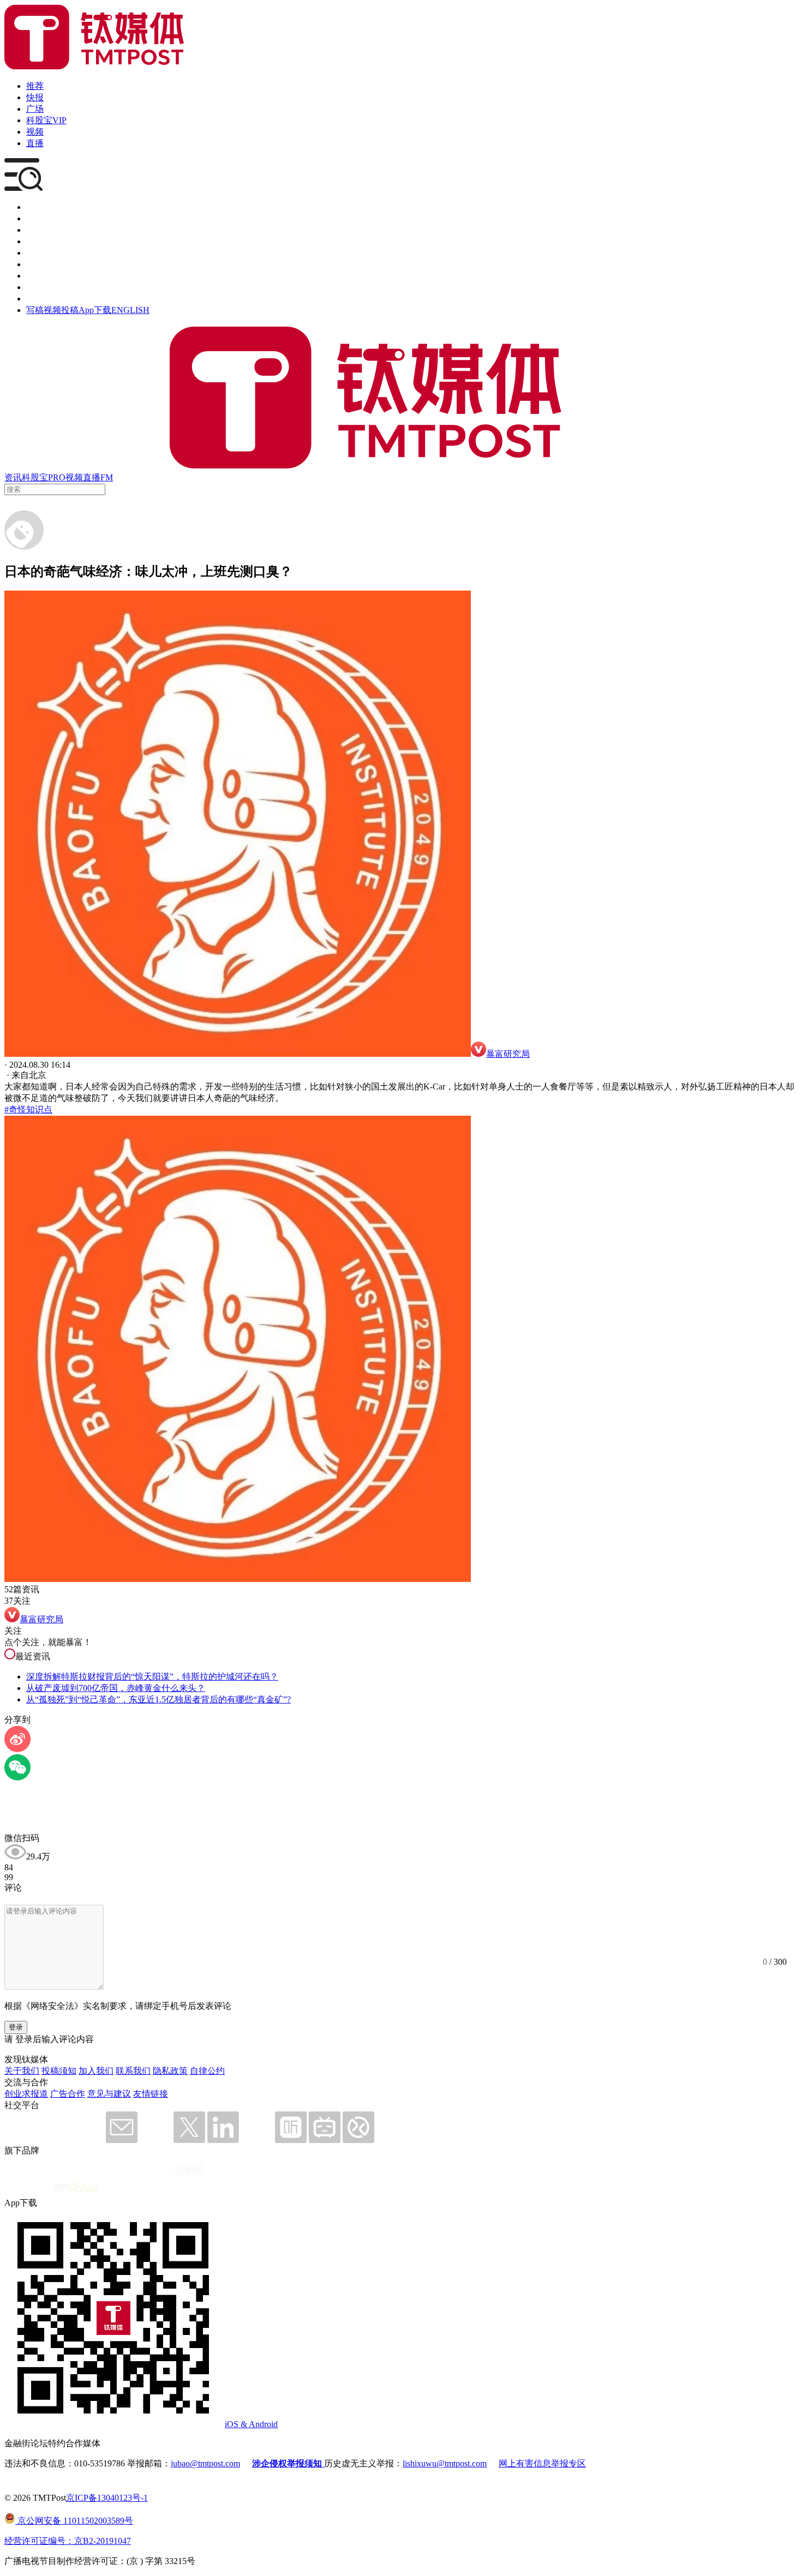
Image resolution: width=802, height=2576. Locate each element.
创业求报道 (26, 2094)
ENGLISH (130, 310)
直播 (35, 143)
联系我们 (133, 2071)
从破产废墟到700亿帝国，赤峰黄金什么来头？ (116, 1688)
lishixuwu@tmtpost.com (445, 2463)
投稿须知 (59, 2071)
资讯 (13, 477)
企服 (35, 218)
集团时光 (44, 276)
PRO (57, 477)
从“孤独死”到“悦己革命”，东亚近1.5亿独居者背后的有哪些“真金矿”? (158, 1699)
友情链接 (151, 2094)
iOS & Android (251, 2424)
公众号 (39, 287)
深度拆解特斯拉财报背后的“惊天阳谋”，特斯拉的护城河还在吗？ (152, 1677)
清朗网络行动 (52, 299)
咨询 (35, 241)
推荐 (35, 86)
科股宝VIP (46, 120)
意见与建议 (109, 2094)
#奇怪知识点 (28, 1109)
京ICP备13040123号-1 (107, 2498)
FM (107, 477)
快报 (35, 97)
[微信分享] (17, 1777)
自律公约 (207, 2071)
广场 (35, 109)
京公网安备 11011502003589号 (74, 2521)
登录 (16, 2027)
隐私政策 (170, 2071)
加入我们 (96, 2071)
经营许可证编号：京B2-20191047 (68, 2541)
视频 (35, 132)
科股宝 (35, 477)
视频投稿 (61, 310)
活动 (35, 253)
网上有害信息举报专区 (542, 2463)
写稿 (35, 310)
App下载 (95, 310)
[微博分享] (17, 1749)
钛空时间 (44, 264)
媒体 (35, 207)
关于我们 (22, 2071)
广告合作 (68, 2094)
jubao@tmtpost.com (205, 2463)
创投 (35, 230)
